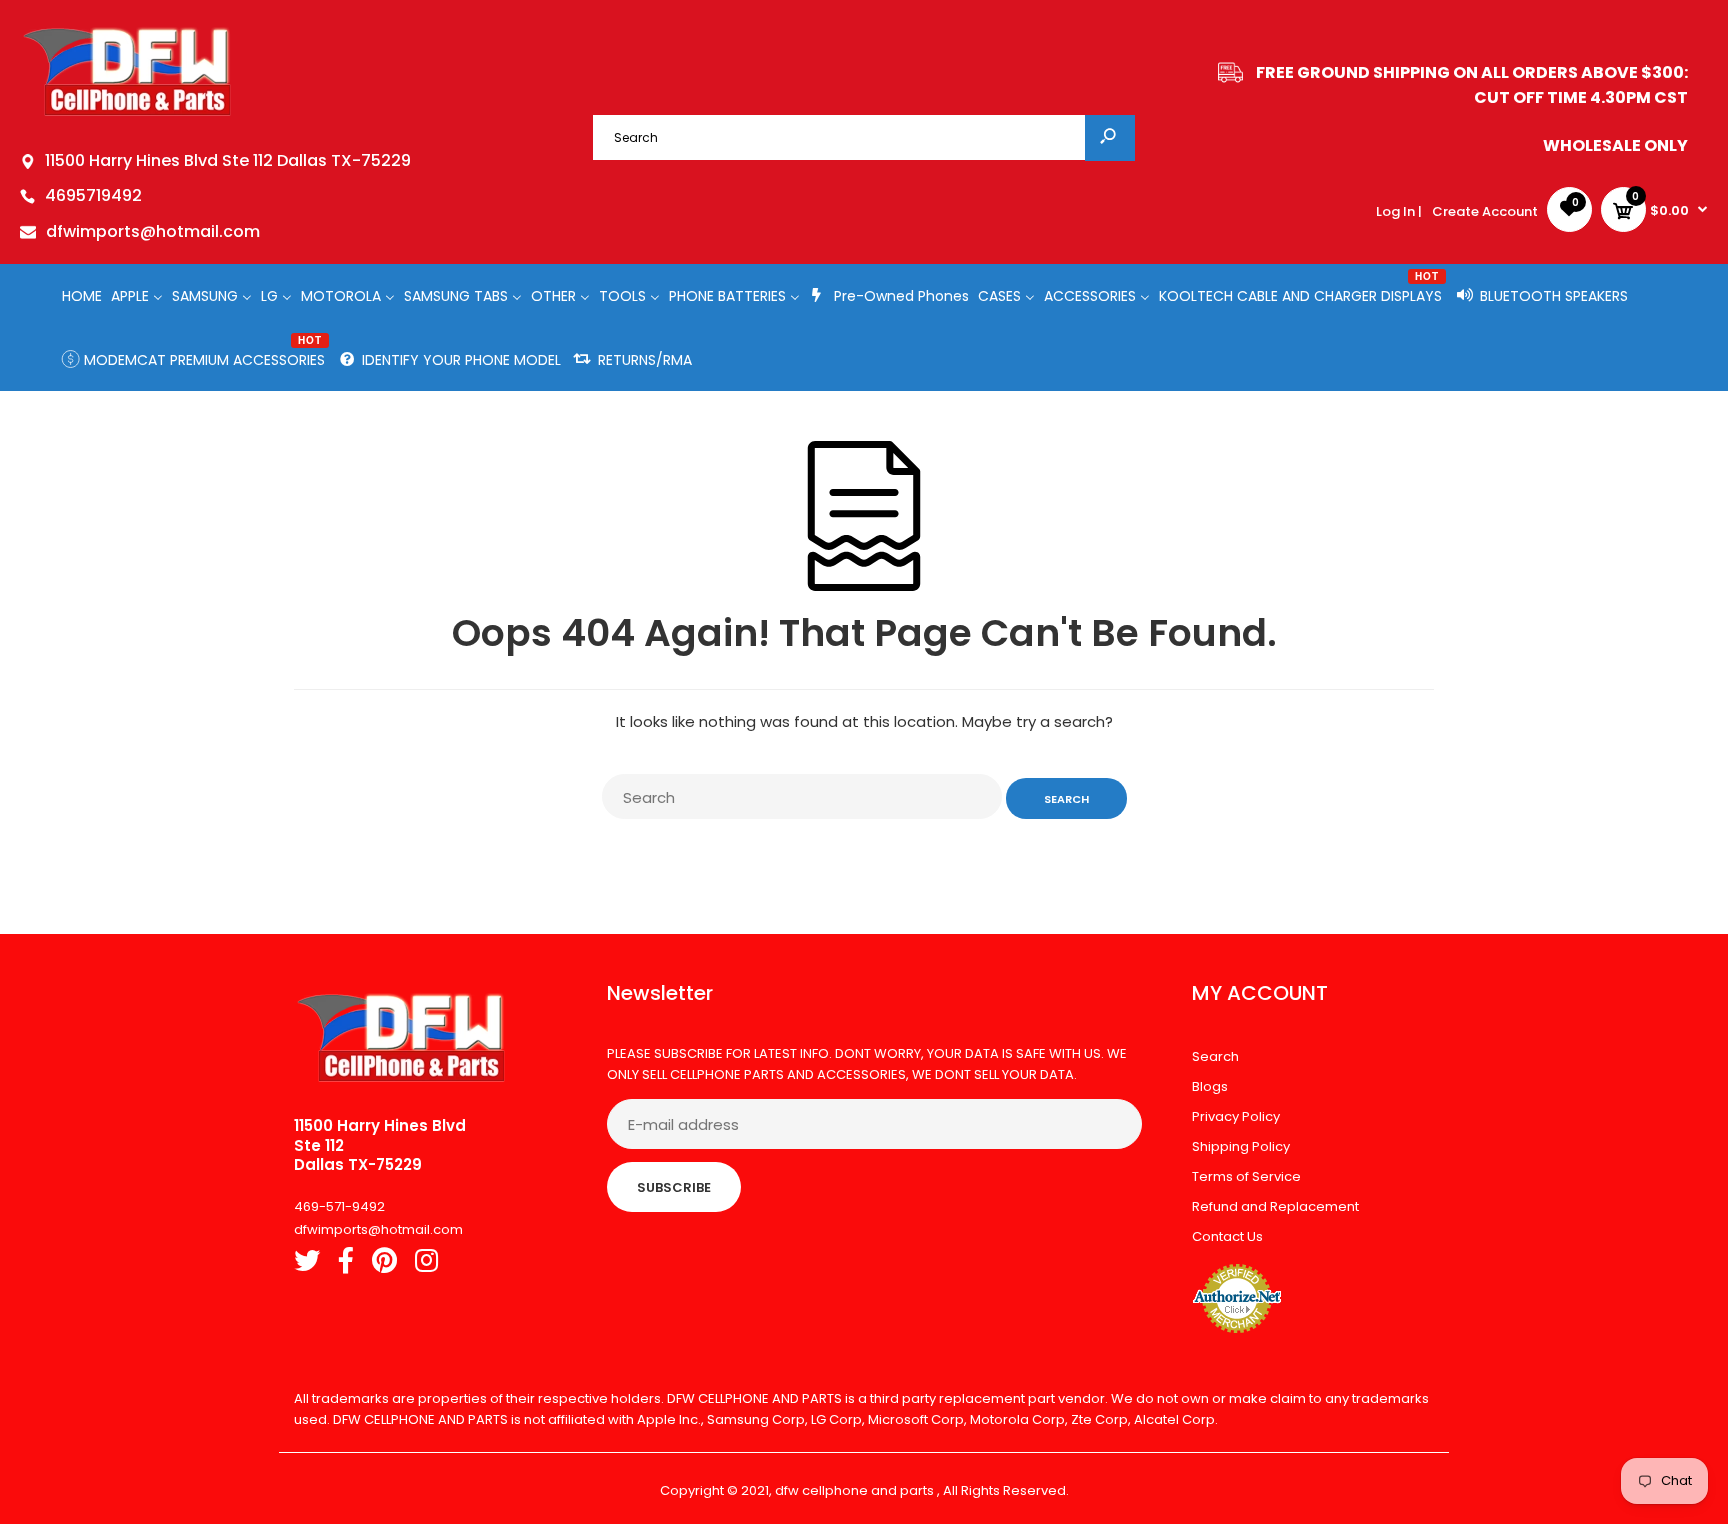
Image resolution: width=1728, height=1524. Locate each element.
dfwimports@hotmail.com (153, 231)
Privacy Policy (1236, 1116)
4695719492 (93, 195)
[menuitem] (82, 295)
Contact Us (1227, 1236)
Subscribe (674, 1187)
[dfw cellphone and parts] (127, 114)
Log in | (1399, 211)
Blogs (1210, 1086)
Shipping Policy (1241, 1146)
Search (1215, 1056)
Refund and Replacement (1275, 1206)
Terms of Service (1246, 1176)
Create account (1485, 211)
